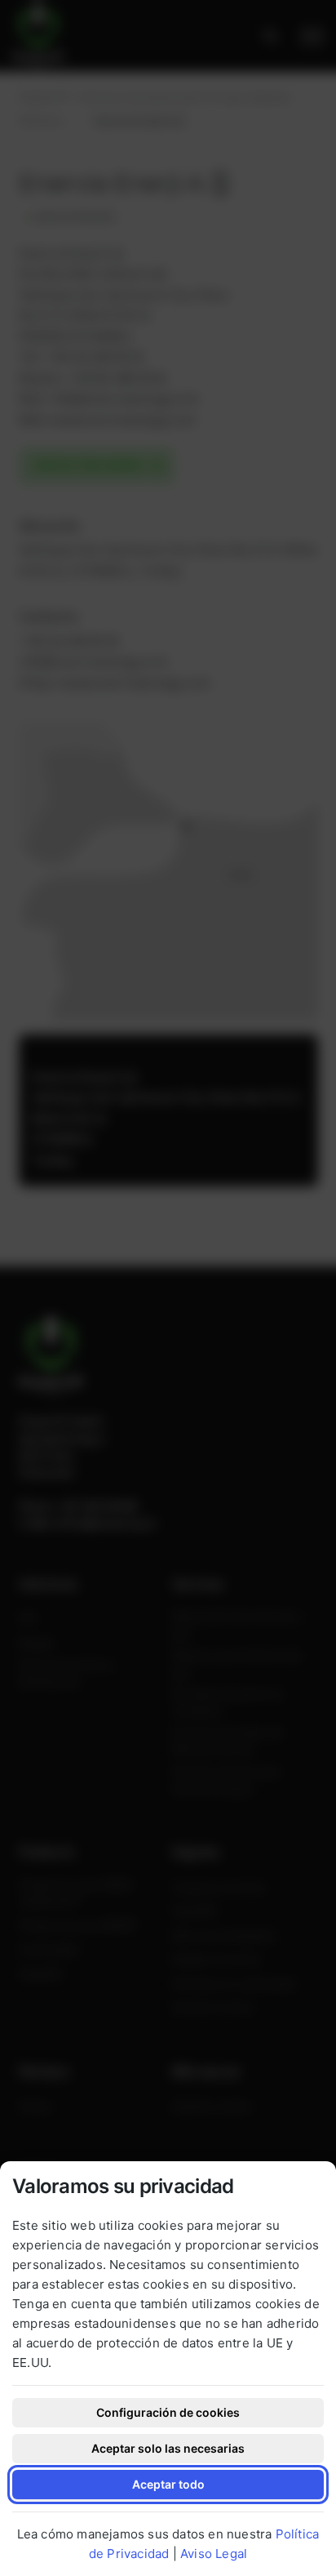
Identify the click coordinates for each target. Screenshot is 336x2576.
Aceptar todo (168, 2484)
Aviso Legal (214, 2554)
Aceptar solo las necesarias (168, 2448)
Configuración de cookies (168, 2412)
